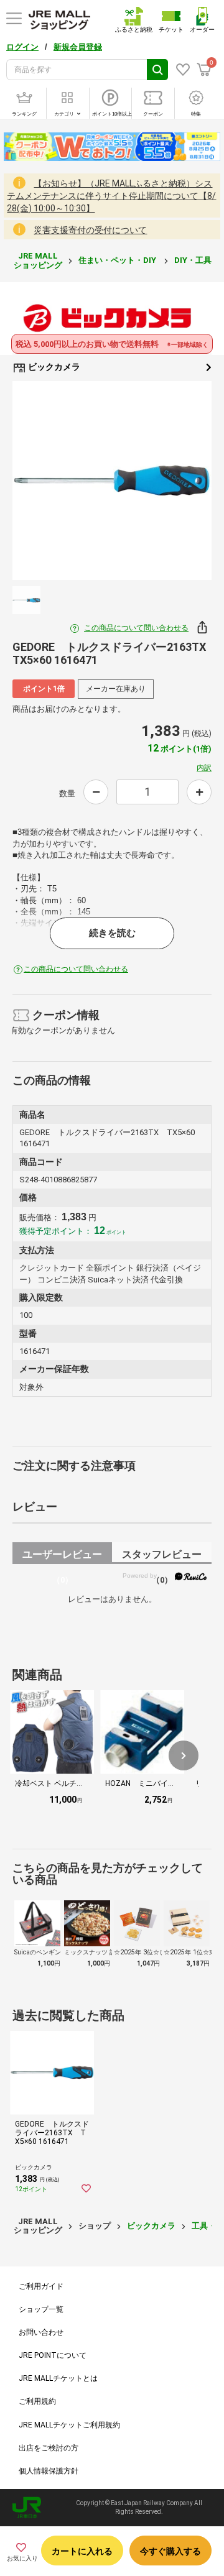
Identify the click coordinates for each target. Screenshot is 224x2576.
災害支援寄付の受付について (90, 230)
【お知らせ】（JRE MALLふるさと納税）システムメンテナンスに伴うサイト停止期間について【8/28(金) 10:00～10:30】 (111, 196)
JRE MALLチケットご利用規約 (69, 2425)
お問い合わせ (41, 2332)
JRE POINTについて (53, 2355)
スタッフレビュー (162, 1556)
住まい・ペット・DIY (118, 260)
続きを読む (112, 933)
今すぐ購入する (170, 2551)
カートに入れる (82, 2551)
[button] (184, 1755)
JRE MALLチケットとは (58, 2378)
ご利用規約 (37, 2401)
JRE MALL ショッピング (38, 260)
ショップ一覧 (41, 2309)
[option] (112, 481)
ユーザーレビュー (62, 1556)
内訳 (204, 768)
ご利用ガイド (41, 2286)
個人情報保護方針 (49, 2471)
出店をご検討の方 (49, 2448)
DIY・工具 (194, 260)
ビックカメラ (53, 367)
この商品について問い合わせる (136, 628)
